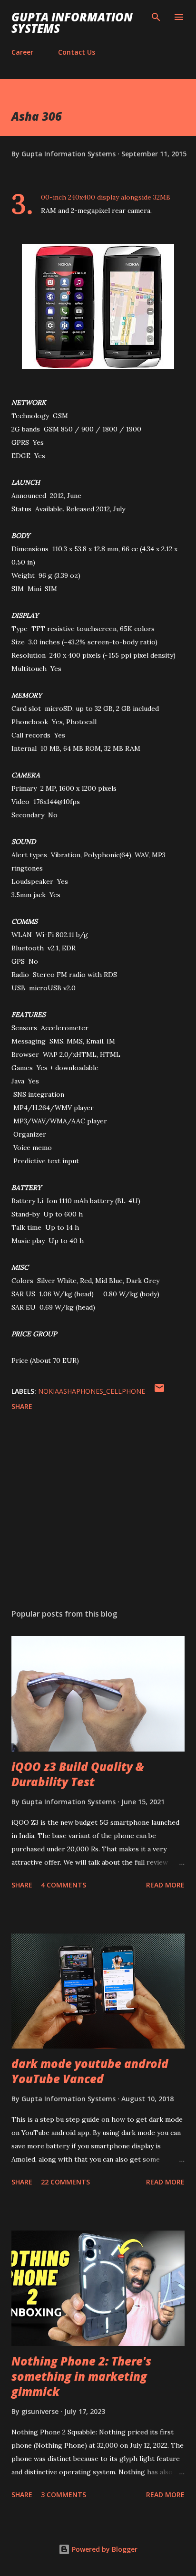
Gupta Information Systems (72, 23)
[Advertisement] (98, 1512)
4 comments (64, 1885)
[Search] (156, 17)
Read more (165, 1885)
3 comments (64, 2495)
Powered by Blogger (104, 2549)
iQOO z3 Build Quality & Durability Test (78, 1774)
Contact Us (77, 52)
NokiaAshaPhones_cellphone (92, 1391)
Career (22, 52)
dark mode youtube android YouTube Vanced (90, 2071)
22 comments (65, 2182)
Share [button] (22, 1406)
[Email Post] (159, 1391)
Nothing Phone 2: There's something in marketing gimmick (81, 2376)
